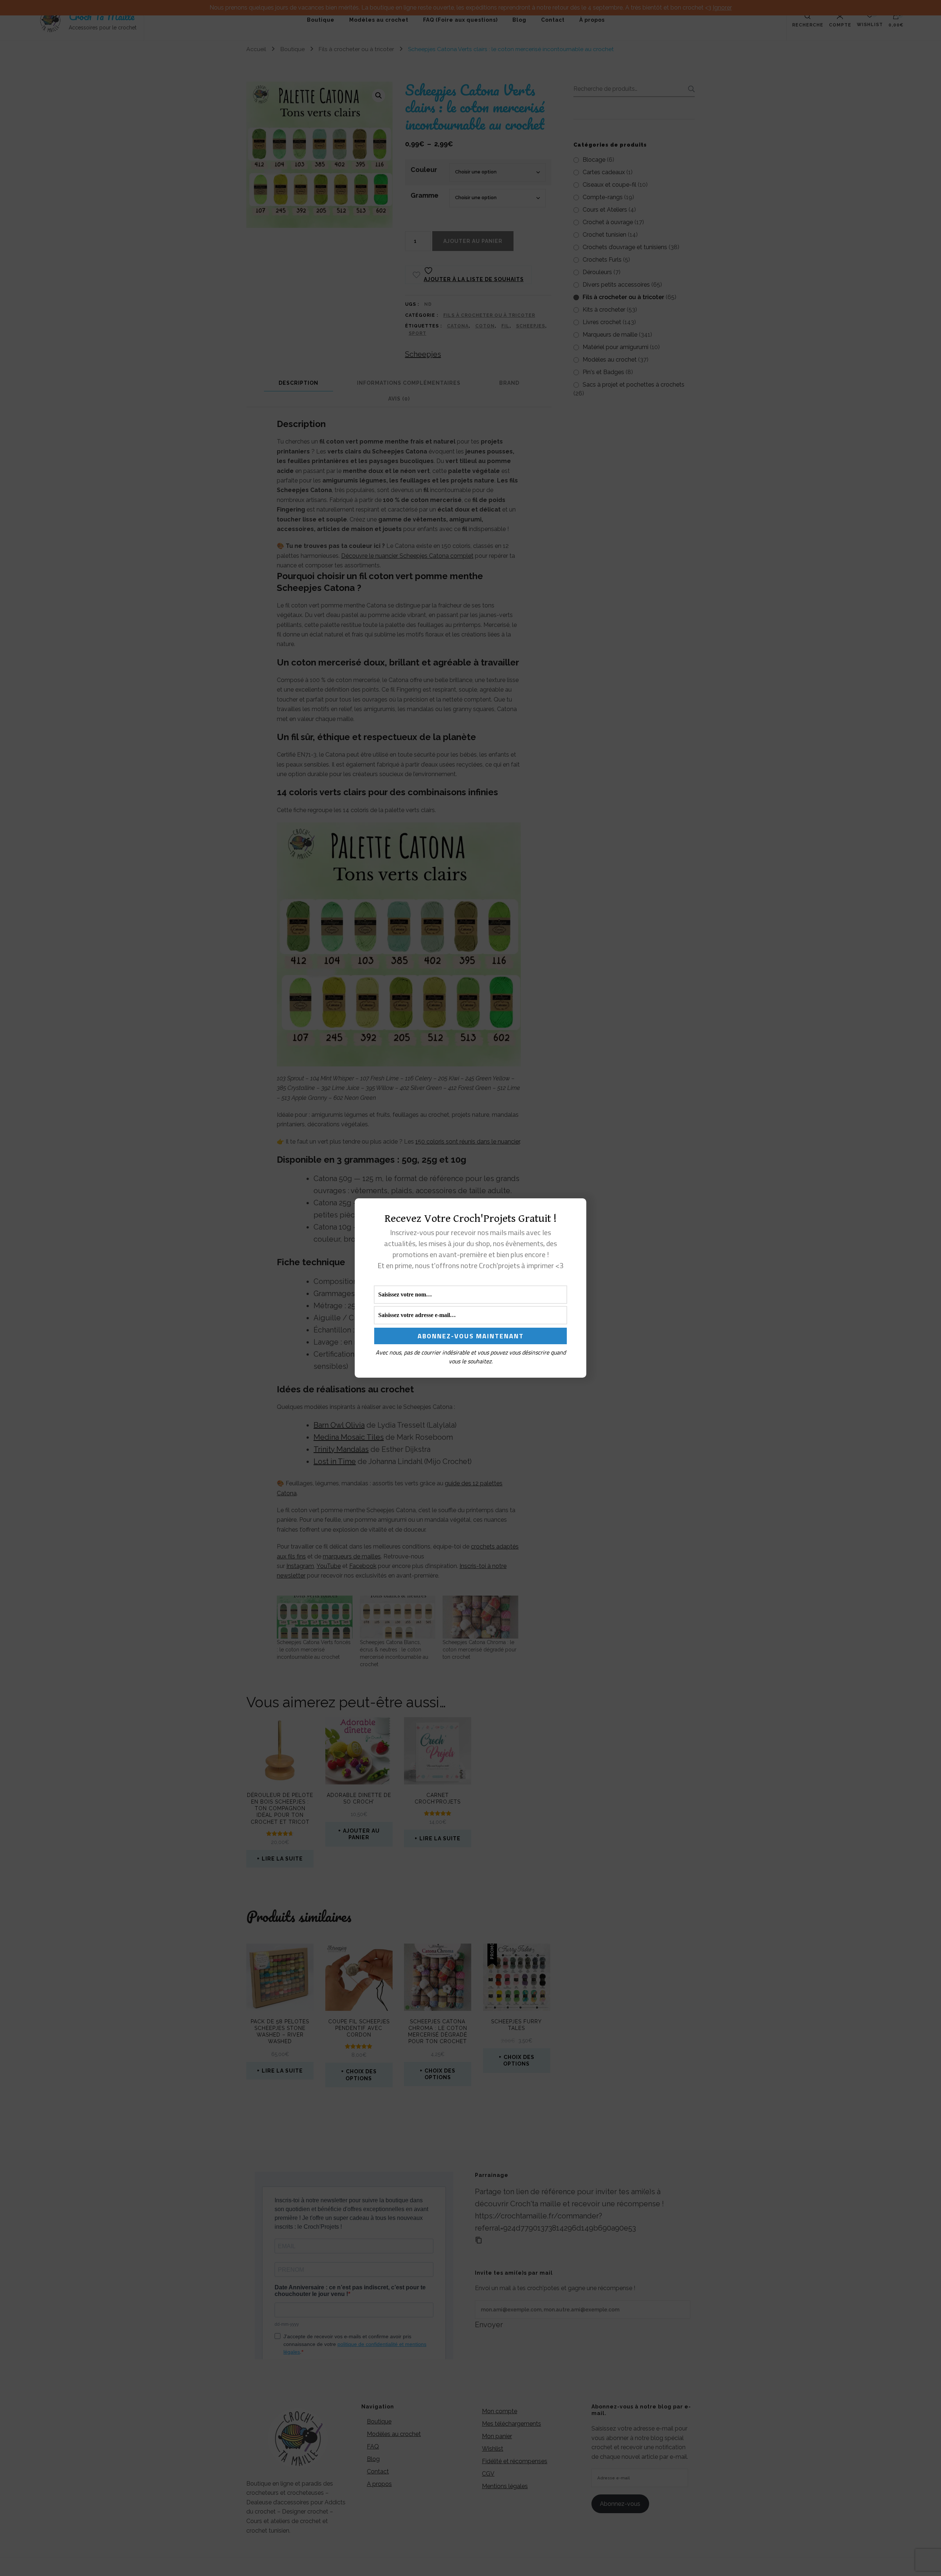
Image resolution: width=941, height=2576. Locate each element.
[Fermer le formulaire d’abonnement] (576, 1210)
